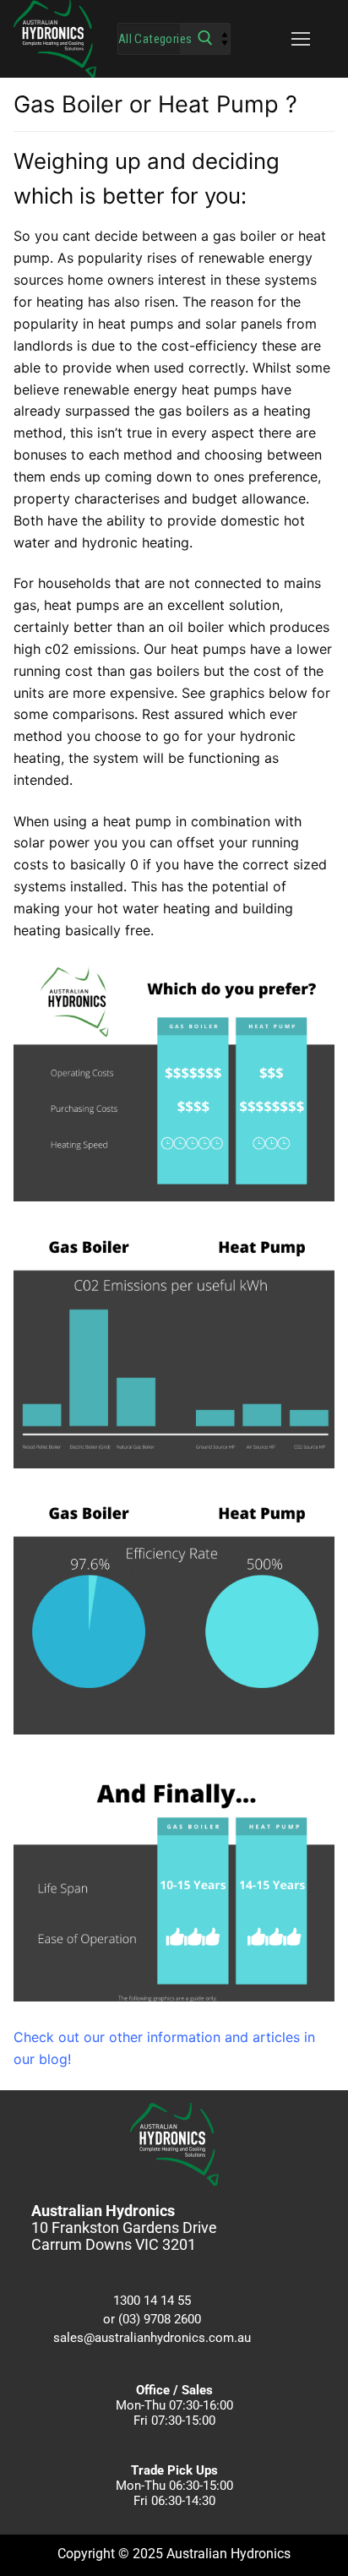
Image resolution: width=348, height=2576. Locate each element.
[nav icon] (301, 39)
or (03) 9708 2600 (152, 2319)
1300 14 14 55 (152, 2301)
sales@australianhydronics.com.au (152, 2338)
